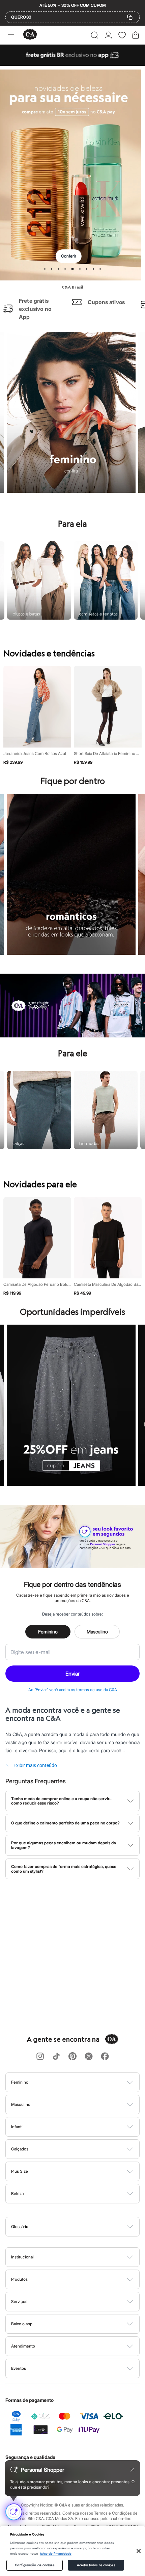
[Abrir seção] (84, 2082)
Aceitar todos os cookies (96, 2565)
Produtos (19, 2279)
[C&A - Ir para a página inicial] (30, 35)
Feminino (48, 1632)
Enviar (72, 1674)
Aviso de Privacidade (56, 2554)
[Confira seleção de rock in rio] (72, 1035)
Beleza (17, 2193)
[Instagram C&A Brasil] (40, 2057)
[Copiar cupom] (130, 17)
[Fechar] (139, 2551)
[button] (95, 35)
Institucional (22, 2257)
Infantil (17, 2127)
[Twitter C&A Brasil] (89, 2057)
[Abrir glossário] (81, 2227)
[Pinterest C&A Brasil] (72, 2057)
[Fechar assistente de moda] (132, 2470)
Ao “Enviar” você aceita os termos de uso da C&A (73, 1690)
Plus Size (20, 2171)
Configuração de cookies (34, 2565)
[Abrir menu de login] (108, 35)
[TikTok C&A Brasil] (56, 2057)
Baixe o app (22, 2324)
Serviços (19, 2301)
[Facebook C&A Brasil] (105, 2057)
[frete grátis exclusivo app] (72, 64)
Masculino (97, 1632)
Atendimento (23, 2346)
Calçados (20, 2149)
